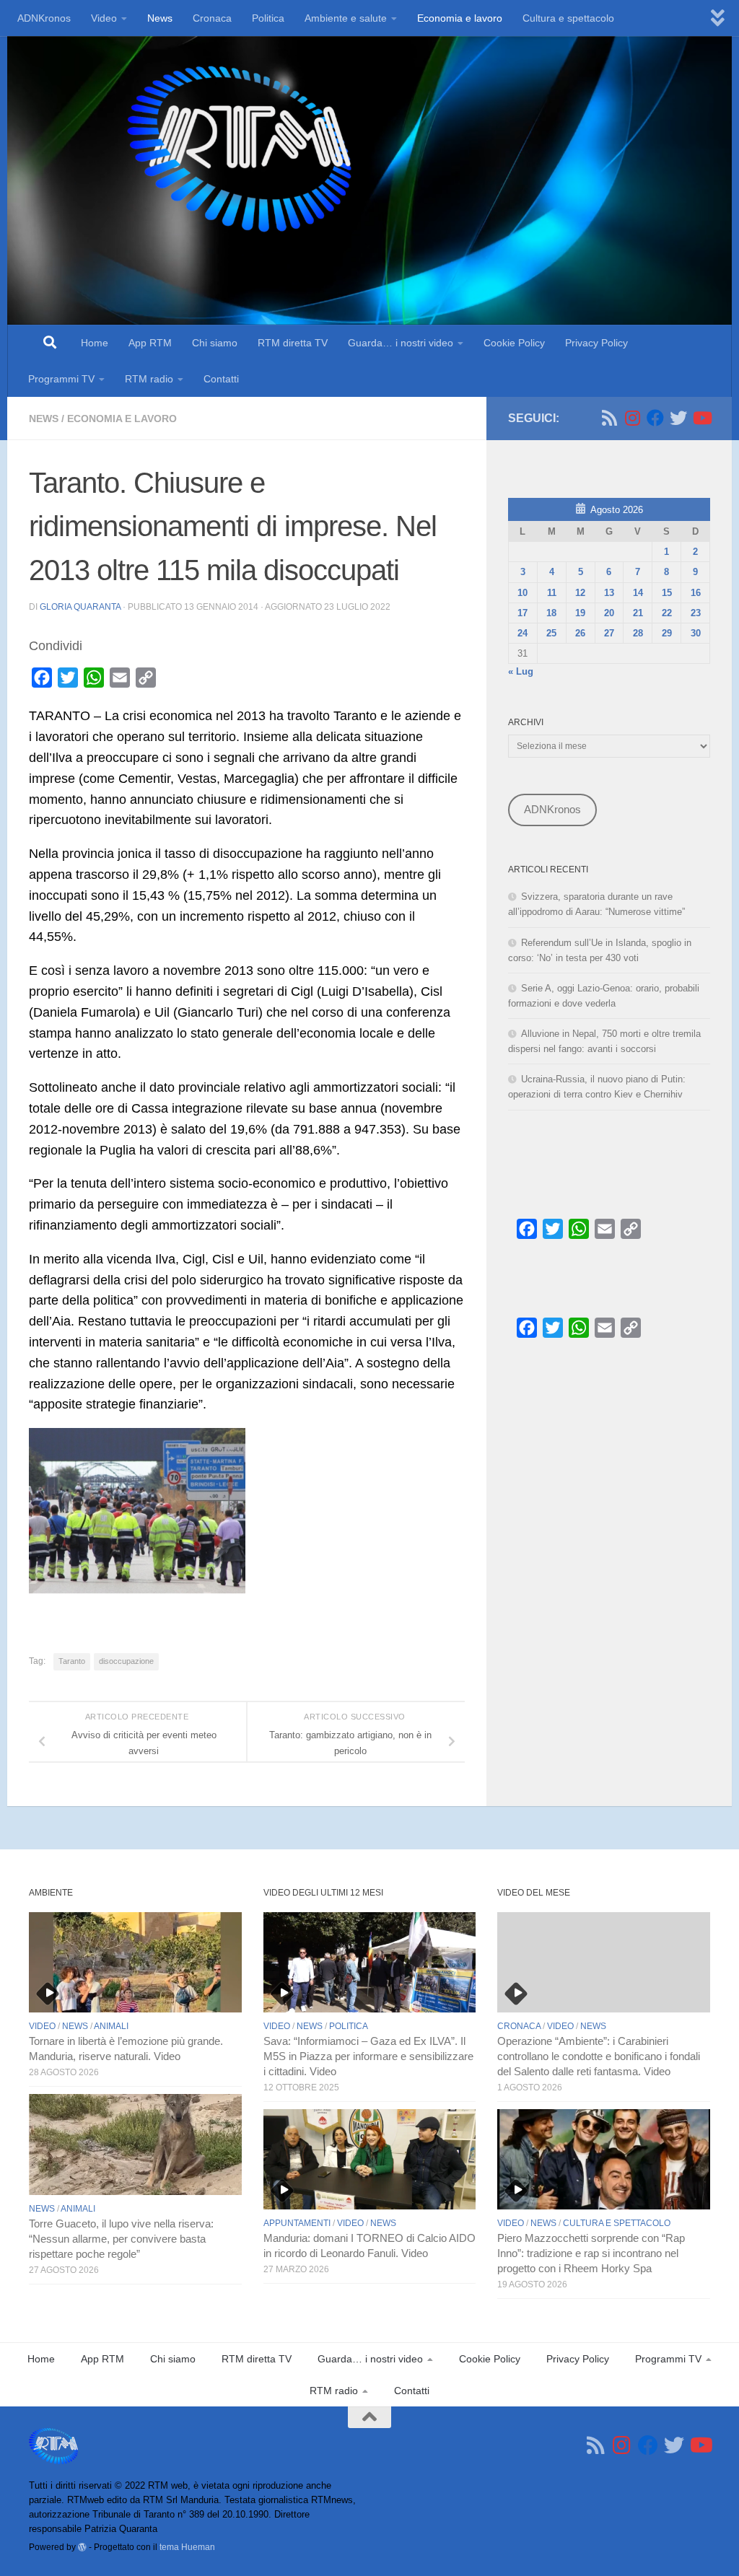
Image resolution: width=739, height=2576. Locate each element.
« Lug (521, 671)
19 (580, 613)
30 (696, 633)
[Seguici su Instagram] (632, 418)
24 (522, 633)
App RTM (150, 343)
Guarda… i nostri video (401, 343)
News (160, 18)
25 (551, 633)
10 (522, 593)
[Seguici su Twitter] (678, 418)
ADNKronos (44, 18)
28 (638, 633)
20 (609, 613)
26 (580, 633)
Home (95, 343)
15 (667, 593)
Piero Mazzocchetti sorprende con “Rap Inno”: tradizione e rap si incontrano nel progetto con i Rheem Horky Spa (591, 2253)
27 (609, 633)
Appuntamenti (297, 2223)
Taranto (72, 1661)
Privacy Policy (596, 343)
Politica (268, 18)
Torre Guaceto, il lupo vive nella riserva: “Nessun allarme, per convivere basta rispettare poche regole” (121, 2239)
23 (696, 613)
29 (667, 633)
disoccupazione (126, 1661)
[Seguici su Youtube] (701, 418)
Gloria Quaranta (80, 607)
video (42, 2026)
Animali (111, 2026)
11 (552, 593)
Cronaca (212, 18)
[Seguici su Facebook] (655, 418)
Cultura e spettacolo (568, 18)
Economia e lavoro (460, 18)
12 (580, 593)
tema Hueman (187, 2547)
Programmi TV (61, 379)
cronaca (519, 2026)
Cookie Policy (514, 343)
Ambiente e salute (346, 18)
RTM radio (149, 379)
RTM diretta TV (293, 343)
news (44, 419)
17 (522, 613)
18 (551, 613)
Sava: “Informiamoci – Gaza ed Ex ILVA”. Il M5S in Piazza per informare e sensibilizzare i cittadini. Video (368, 2056)
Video (104, 18)
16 (696, 593)
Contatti (221, 379)
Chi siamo (215, 343)
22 (667, 613)
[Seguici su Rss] (609, 418)
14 (638, 593)
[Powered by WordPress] (82, 2547)
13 (609, 593)
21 (638, 613)
